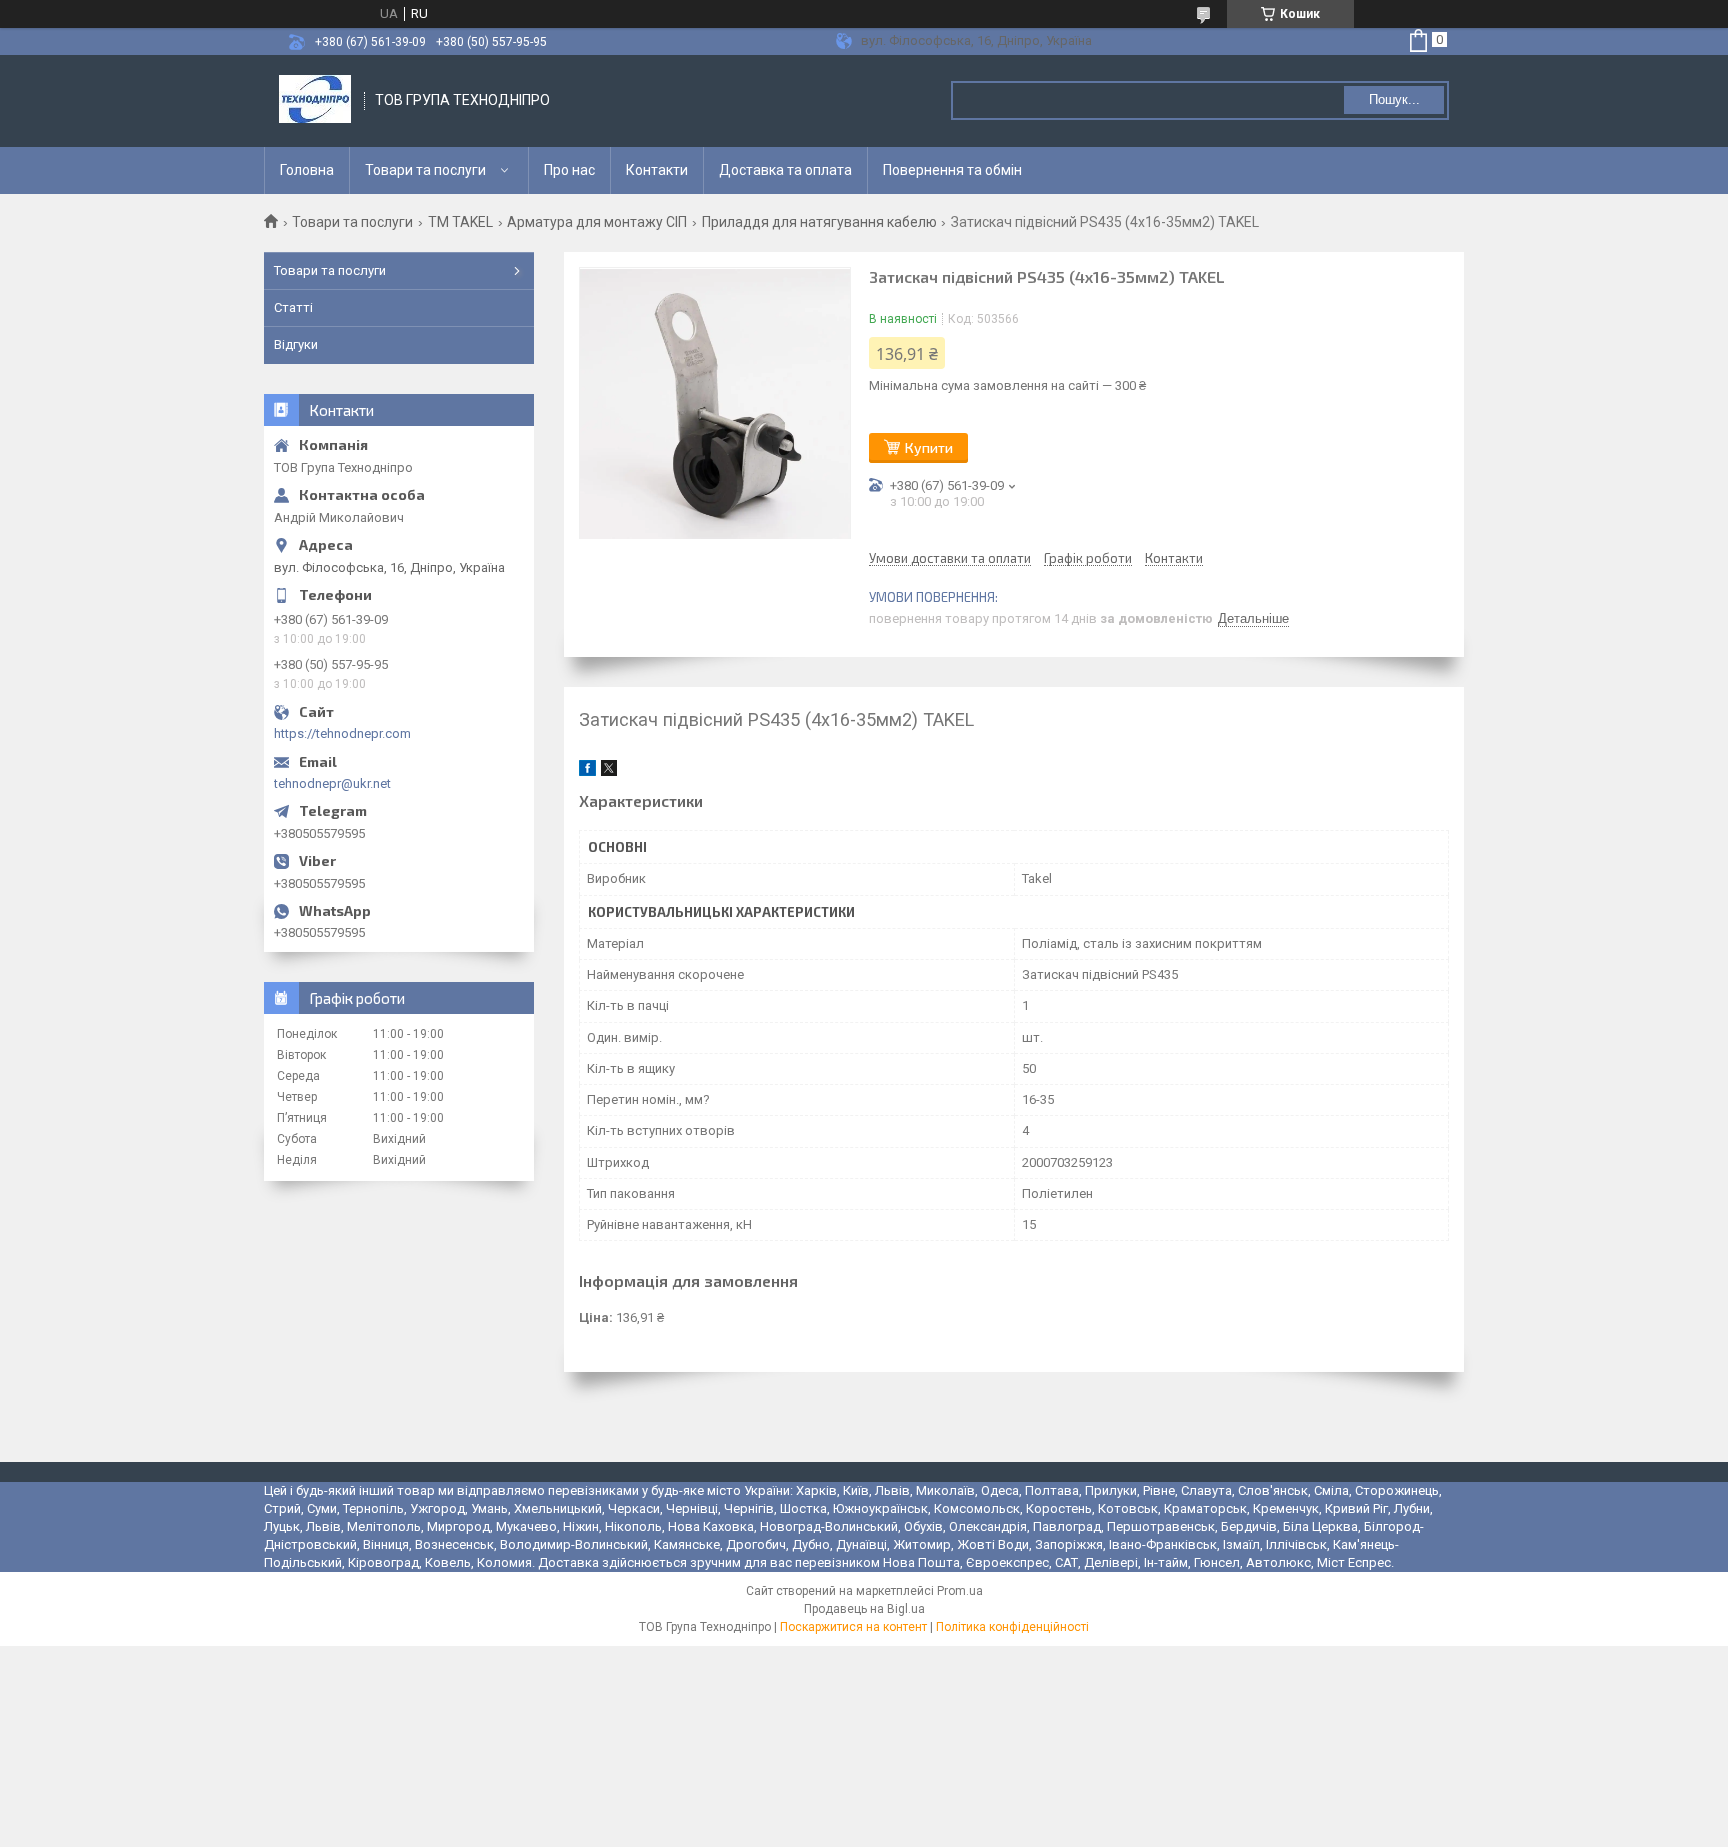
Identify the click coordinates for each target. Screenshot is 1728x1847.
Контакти (657, 170)
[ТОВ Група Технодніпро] (315, 101)
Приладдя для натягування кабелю (819, 222)
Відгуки (296, 344)
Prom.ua (960, 1591)
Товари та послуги (425, 170)
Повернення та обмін (952, 170)
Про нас (569, 170)
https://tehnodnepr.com (342, 733)
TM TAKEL (460, 222)
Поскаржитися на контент (853, 1627)
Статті (293, 307)
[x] (609, 771)
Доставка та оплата (785, 170)
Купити (929, 447)
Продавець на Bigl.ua (864, 1609)
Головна (307, 170)
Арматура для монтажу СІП (597, 222)
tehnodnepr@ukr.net (332, 783)
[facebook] (587, 771)
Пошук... (1394, 99)
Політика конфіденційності (1012, 1627)
